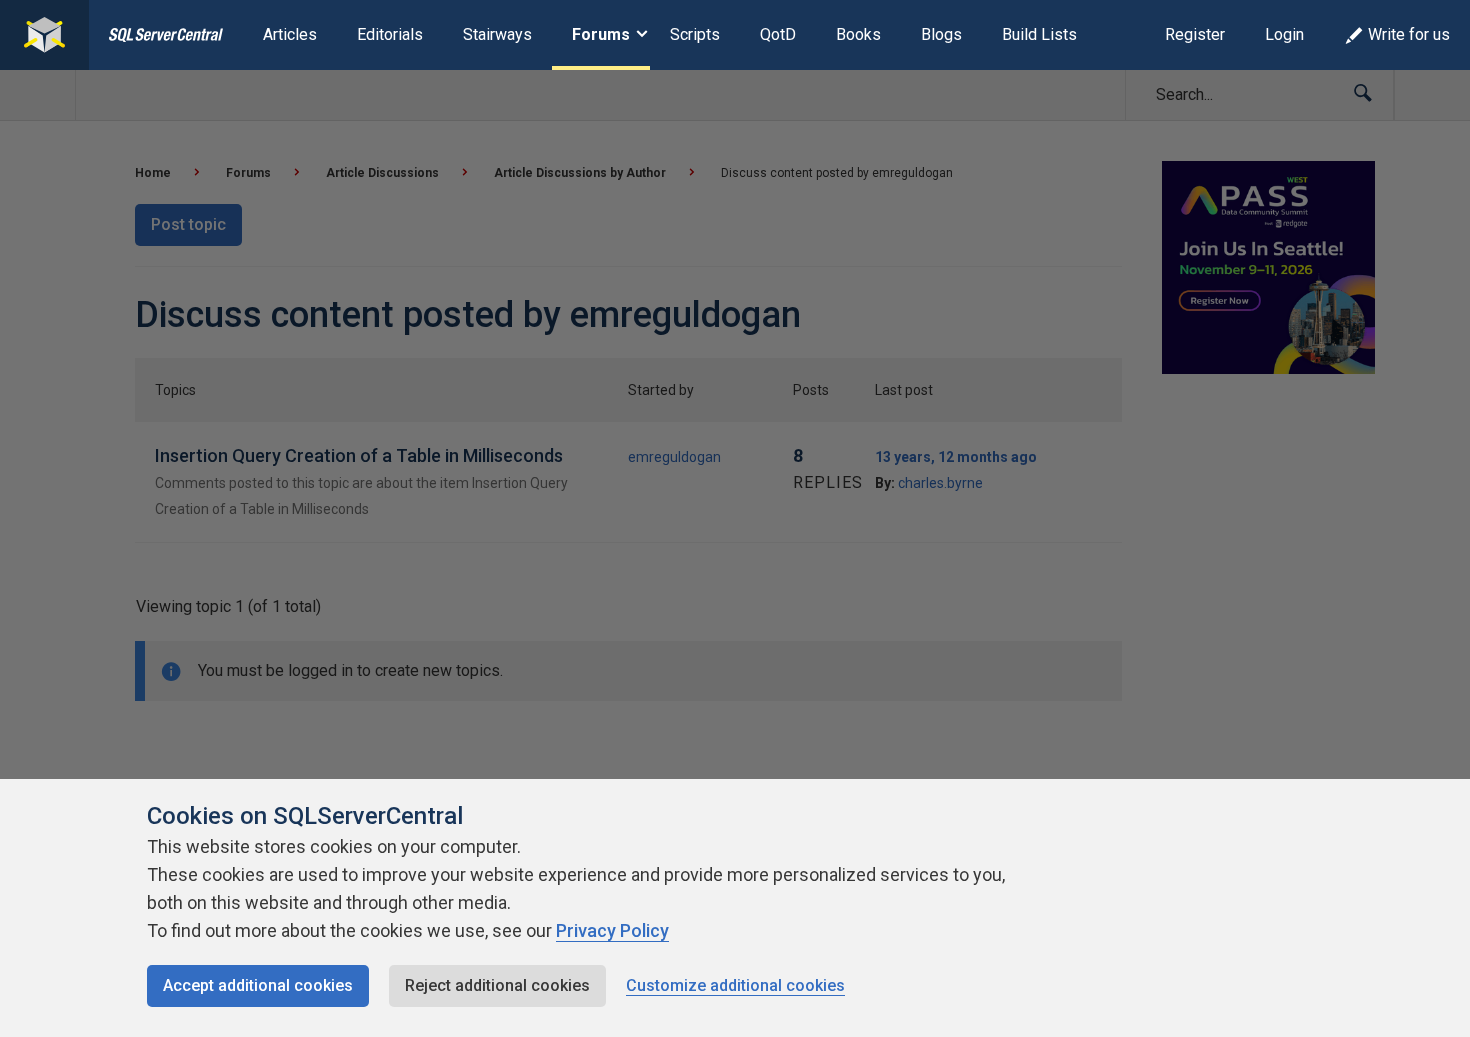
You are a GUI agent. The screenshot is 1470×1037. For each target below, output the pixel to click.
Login (1284, 34)
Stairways (497, 34)
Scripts (695, 34)
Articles (290, 34)
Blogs (941, 34)
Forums (601, 34)
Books (858, 34)
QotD (778, 34)
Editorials (390, 34)
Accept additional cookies (258, 985)
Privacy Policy (612, 930)
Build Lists (1039, 34)
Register (1195, 34)
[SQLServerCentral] (44, 35)
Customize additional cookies (735, 985)
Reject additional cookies (497, 985)
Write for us (1409, 34)
